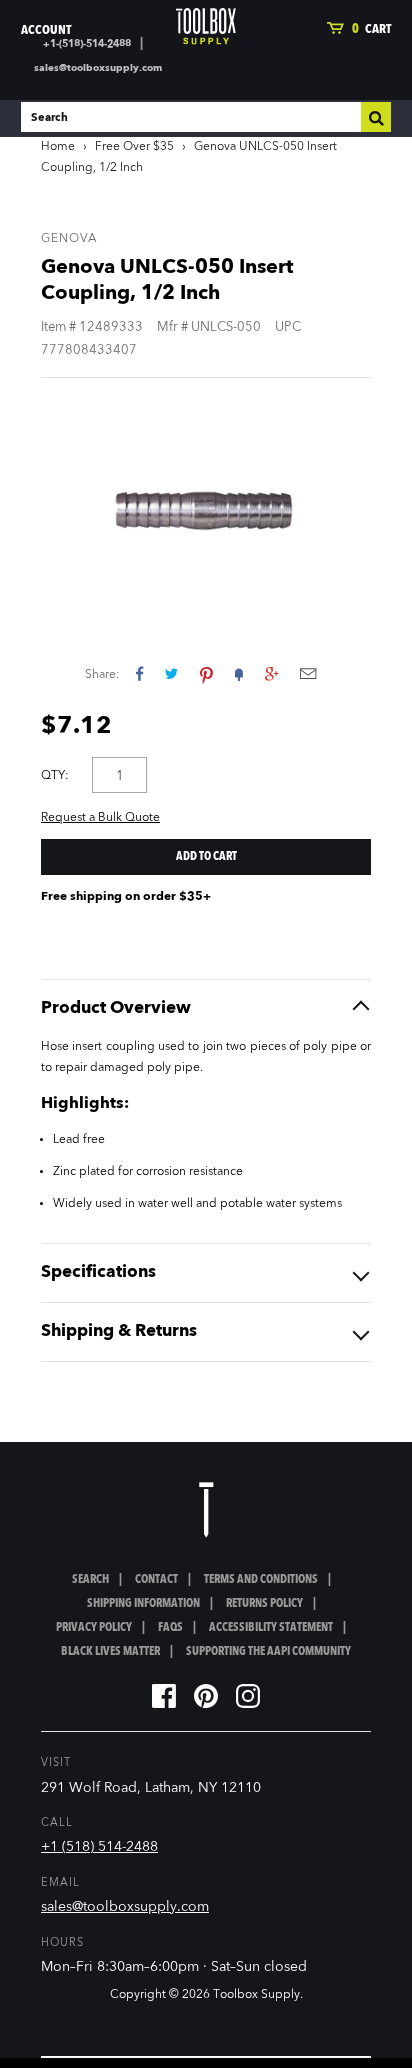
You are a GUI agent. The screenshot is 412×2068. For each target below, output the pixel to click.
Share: (102, 675)
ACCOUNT (46, 30)
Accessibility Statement (271, 1628)
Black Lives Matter (110, 1652)
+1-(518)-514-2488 (87, 44)
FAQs (170, 1628)
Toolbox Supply (256, 1995)
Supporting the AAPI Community (268, 1652)
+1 (271, 673)
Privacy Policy (94, 1628)
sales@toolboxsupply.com (98, 68)
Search (90, 1580)
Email (308, 673)
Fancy (239, 673)
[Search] (376, 117)
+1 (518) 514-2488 (99, 1847)
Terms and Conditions (261, 1580)
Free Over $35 (134, 147)
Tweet (171, 673)
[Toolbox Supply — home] (206, 26)
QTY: (55, 776)
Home (58, 147)
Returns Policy (264, 1604)
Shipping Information (143, 1604)
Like (139, 673)
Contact (156, 1580)
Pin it (206, 673)
